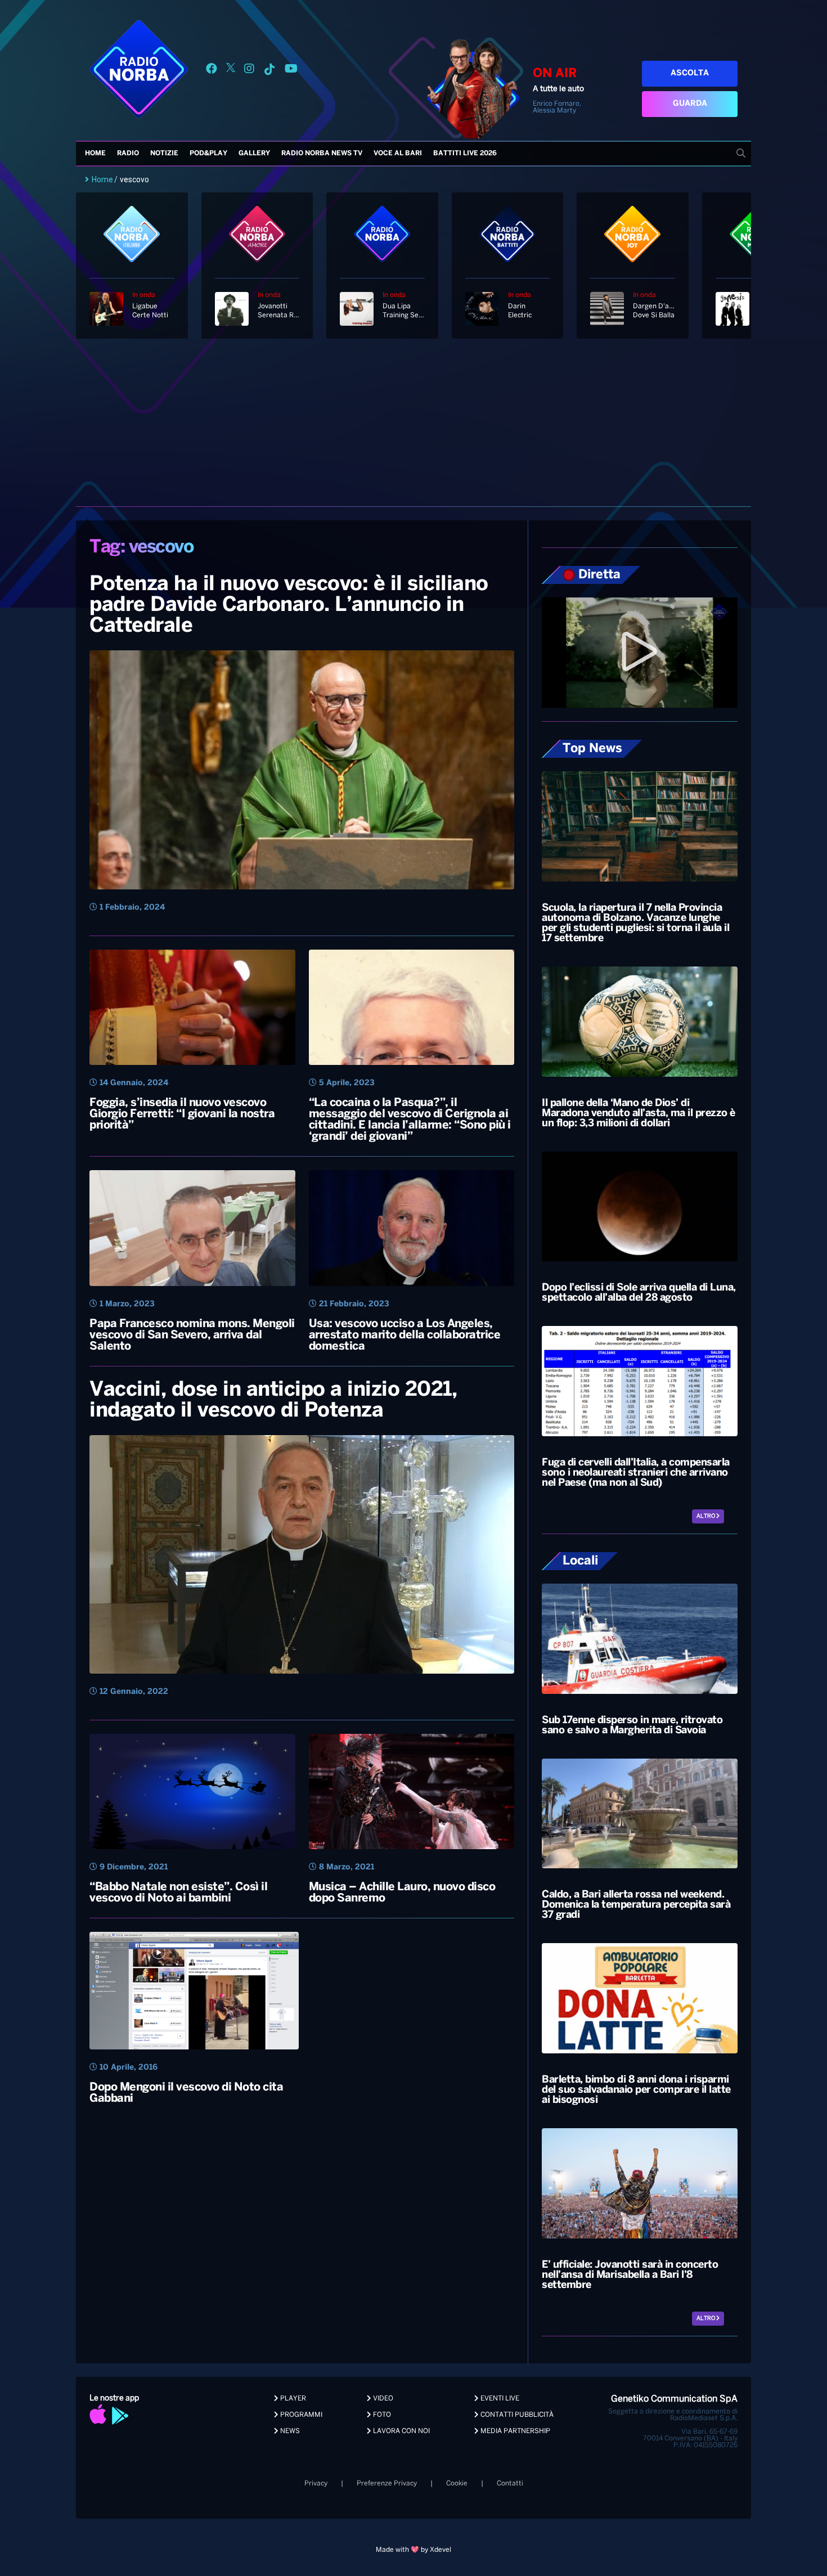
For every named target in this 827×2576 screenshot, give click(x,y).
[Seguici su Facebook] (212, 71)
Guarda (690, 104)
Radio (128, 153)
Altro (706, 1516)
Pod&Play (208, 153)
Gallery (254, 153)
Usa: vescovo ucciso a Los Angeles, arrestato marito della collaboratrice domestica (405, 1335)
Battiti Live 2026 (465, 153)
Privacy (316, 2483)
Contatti (510, 2483)
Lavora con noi (401, 2431)
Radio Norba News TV (322, 153)
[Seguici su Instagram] (249, 71)
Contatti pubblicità (516, 2415)
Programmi (300, 2415)
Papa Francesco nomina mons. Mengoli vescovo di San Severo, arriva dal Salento (192, 1335)
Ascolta (690, 73)
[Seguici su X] (231, 71)
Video (382, 2399)
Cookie (457, 2483)
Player (292, 2399)
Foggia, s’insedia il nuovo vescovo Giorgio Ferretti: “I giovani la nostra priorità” (182, 1114)
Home (95, 153)
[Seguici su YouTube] (291, 71)
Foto (381, 2415)
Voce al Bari (398, 153)
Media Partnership (514, 2431)
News (289, 2431)
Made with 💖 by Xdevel (414, 2550)
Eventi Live (499, 2399)
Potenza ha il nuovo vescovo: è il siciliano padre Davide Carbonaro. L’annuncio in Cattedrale (289, 605)
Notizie (164, 153)
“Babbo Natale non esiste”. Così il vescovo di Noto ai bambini (178, 1893)
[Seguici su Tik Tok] (269, 71)
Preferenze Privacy (387, 2483)
